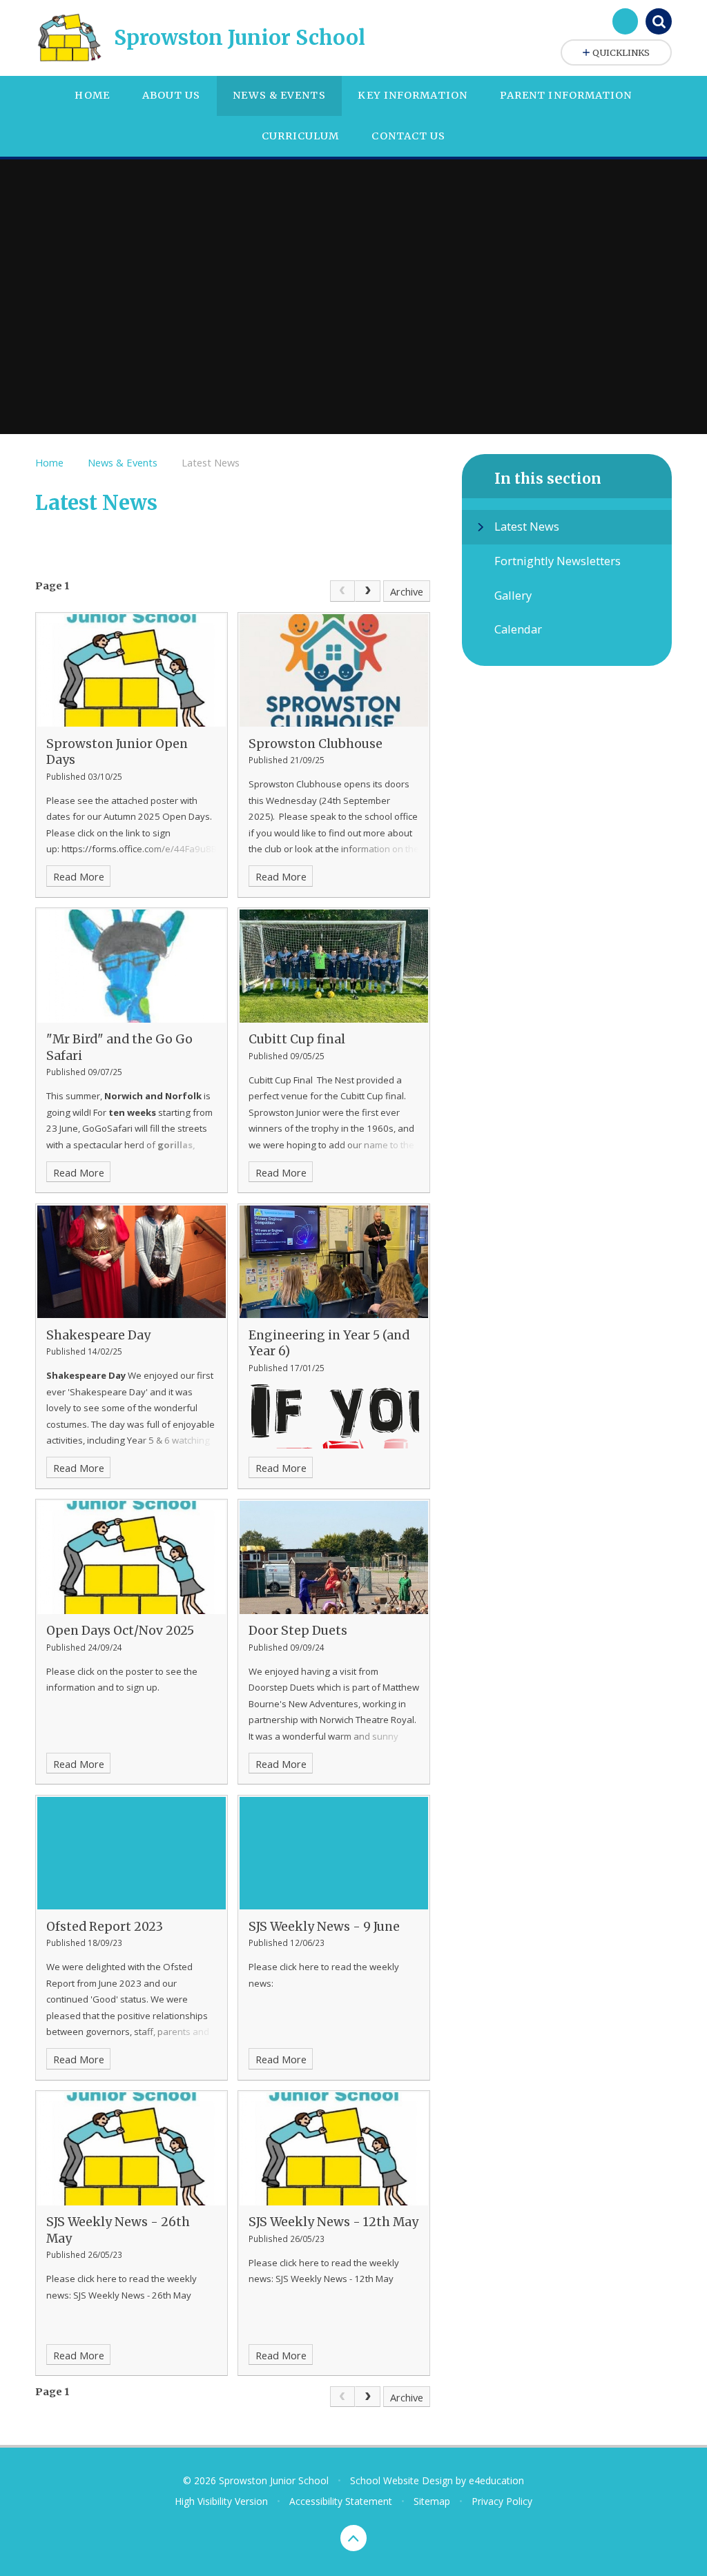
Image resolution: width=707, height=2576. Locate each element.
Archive (407, 591)
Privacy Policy (502, 2501)
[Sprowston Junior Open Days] (131, 670)
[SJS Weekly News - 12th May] (333, 2149)
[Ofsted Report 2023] (131, 1853)
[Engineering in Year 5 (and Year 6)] (333, 1262)
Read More (79, 876)
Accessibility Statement (341, 2501)
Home (49, 462)
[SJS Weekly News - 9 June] (333, 1853)
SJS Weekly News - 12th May (335, 2279)
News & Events (123, 462)
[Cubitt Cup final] (333, 966)
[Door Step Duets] (333, 1557)
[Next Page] (368, 591)
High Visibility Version (221, 2501)
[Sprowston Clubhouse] (333, 670)
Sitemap (432, 2501)
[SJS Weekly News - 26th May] (131, 2149)
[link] (343, 591)
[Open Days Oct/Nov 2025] (131, 1557)
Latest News (211, 462)
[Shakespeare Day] (131, 1262)
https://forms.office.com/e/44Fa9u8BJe (143, 849)
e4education (496, 2480)
